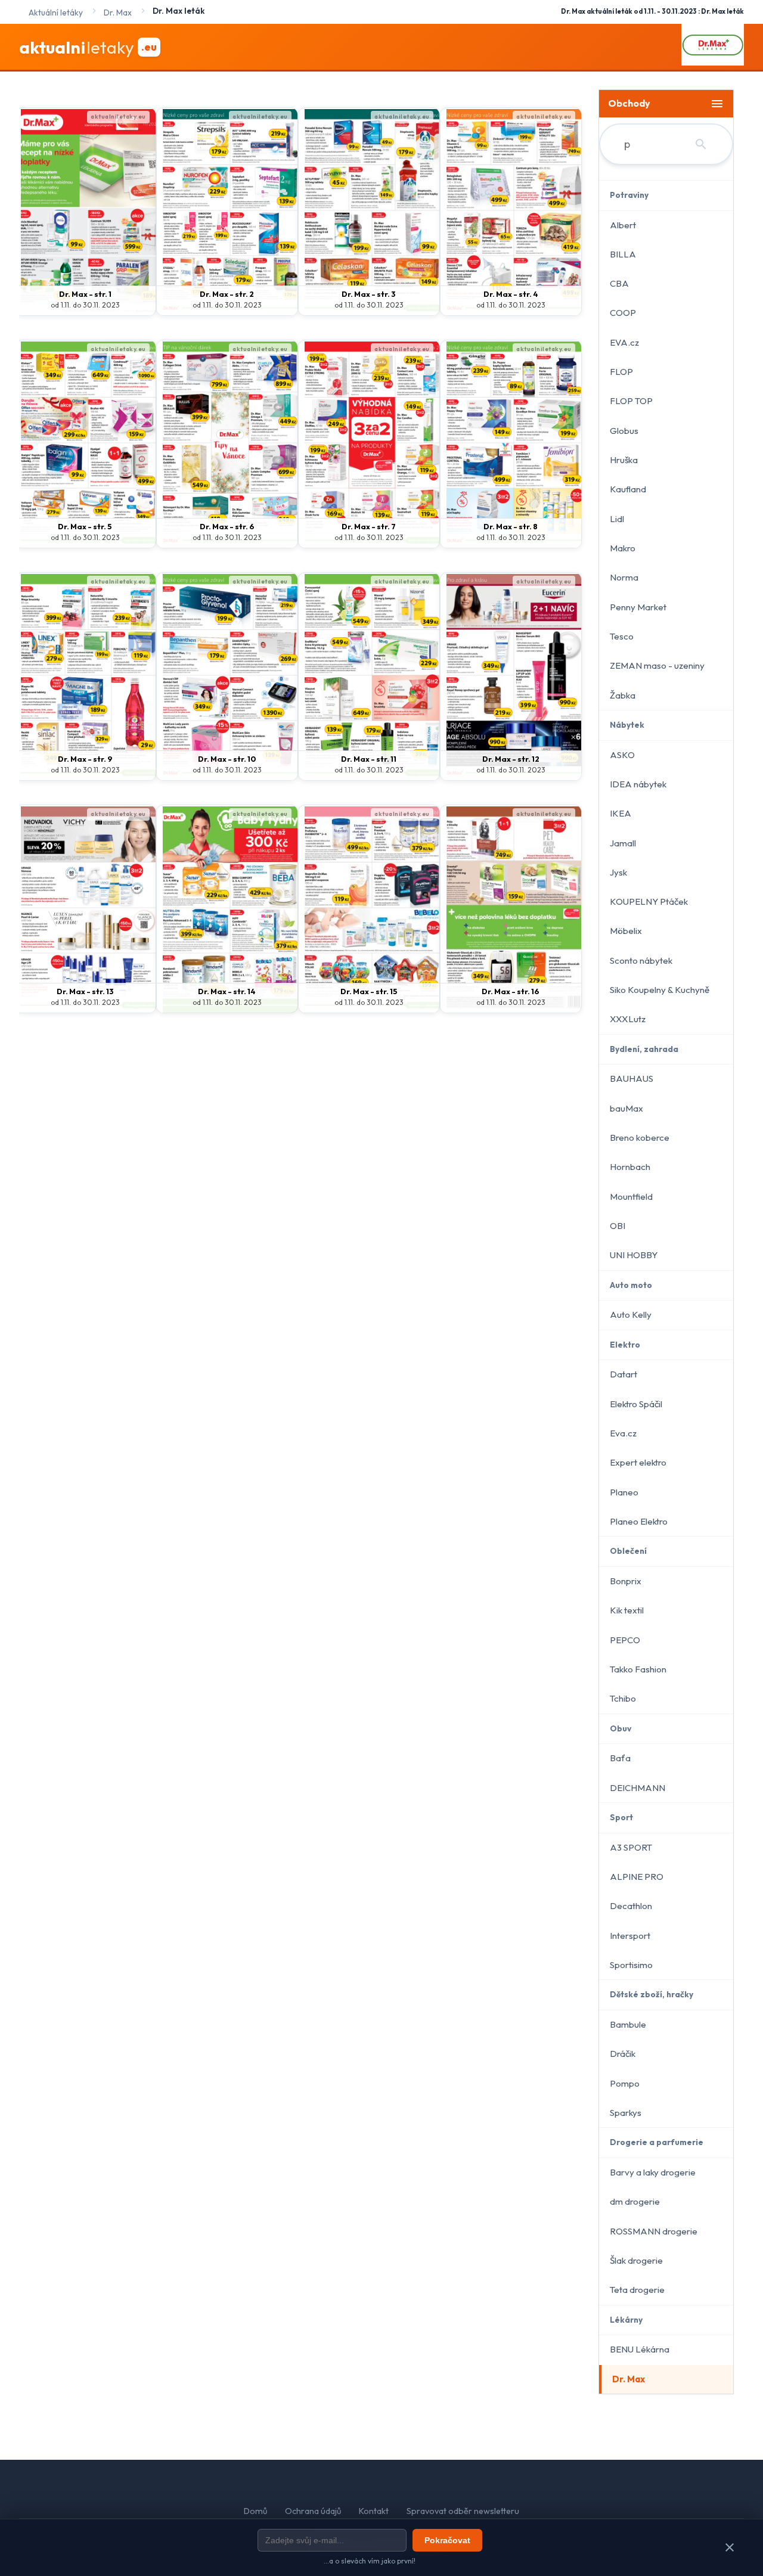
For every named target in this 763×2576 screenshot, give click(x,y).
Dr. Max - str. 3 (369, 294)
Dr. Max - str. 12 (511, 759)
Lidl (617, 519)
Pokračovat (447, 2540)
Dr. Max (629, 2379)
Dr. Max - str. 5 (85, 526)
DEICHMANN (638, 1788)
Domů (255, 2511)
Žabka (623, 695)
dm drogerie (635, 2201)
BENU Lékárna (640, 2349)
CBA (619, 283)
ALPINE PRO (637, 1877)
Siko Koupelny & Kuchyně (660, 990)
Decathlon (631, 1906)
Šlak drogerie (636, 2260)
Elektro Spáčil (636, 1404)
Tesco (622, 636)
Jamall (623, 843)
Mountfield (631, 1197)
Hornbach (630, 1167)
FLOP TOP (631, 401)
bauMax (626, 1108)
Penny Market (638, 607)
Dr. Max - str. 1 (85, 294)
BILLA (623, 254)
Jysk (618, 872)
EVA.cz (624, 342)
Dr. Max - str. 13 (85, 991)
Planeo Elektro (639, 1521)
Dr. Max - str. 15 (369, 991)
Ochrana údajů (313, 2511)
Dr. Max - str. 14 (227, 991)
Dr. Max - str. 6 (227, 526)
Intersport (630, 1936)
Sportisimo (631, 1965)
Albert (623, 225)
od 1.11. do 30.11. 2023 (85, 305)
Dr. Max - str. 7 (369, 526)
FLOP (621, 372)
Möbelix (626, 931)
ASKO (622, 755)
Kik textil (627, 1610)
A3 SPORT (631, 1847)
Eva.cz (623, 1433)
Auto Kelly (631, 1315)
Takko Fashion (638, 1669)
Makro (623, 548)
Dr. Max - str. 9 (85, 759)
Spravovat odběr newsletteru (463, 2511)
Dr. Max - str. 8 (511, 526)
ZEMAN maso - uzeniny (657, 665)
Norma (624, 577)
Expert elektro (638, 1462)
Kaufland (628, 489)
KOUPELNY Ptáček (649, 901)
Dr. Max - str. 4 (511, 294)
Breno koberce (640, 1138)
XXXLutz (628, 1019)
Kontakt (374, 2511)
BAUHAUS (632, 1078)
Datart (624, 1374)
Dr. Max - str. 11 (369, 759)
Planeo (624, 1492)
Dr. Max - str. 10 (227, 759)
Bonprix (626, 1581)
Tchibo (623, 1698)
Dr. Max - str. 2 (227, 294)
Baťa (620, 1758)
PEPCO (625, 1640)
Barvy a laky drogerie (653, 2172)
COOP (623, 313)
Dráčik (623, 2054)
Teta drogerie (637, 2290)
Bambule (628, 2024)
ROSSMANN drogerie (654, 2231)
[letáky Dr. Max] (713, 47)
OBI (618, 1226)
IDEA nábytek (638, 784)
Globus (624, 431)
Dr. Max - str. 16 (511, 991)
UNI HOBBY (634, 1255)
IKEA (621, 813)
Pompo (625, 2083)
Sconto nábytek (641, 960)
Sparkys (626, 2113)
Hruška (624, 460)
